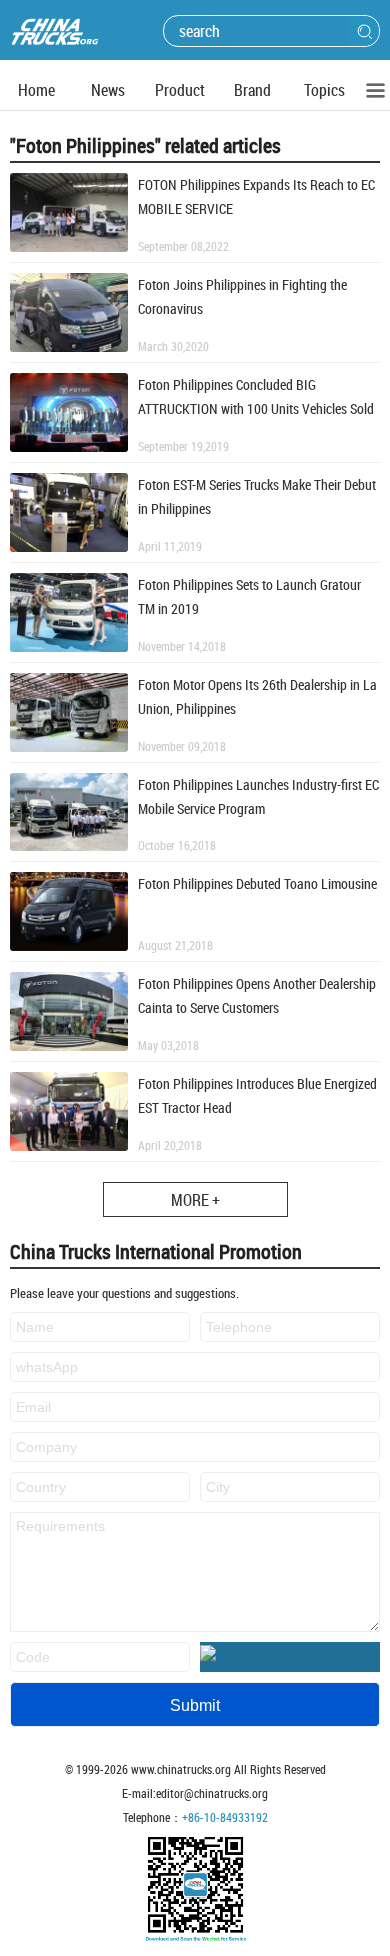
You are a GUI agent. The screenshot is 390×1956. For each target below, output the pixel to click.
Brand (252, 90)
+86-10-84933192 (225, 1817)
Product (180, 90)
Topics (324, 90)
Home (36, 90)
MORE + (195, 1200)
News (108, 90)
